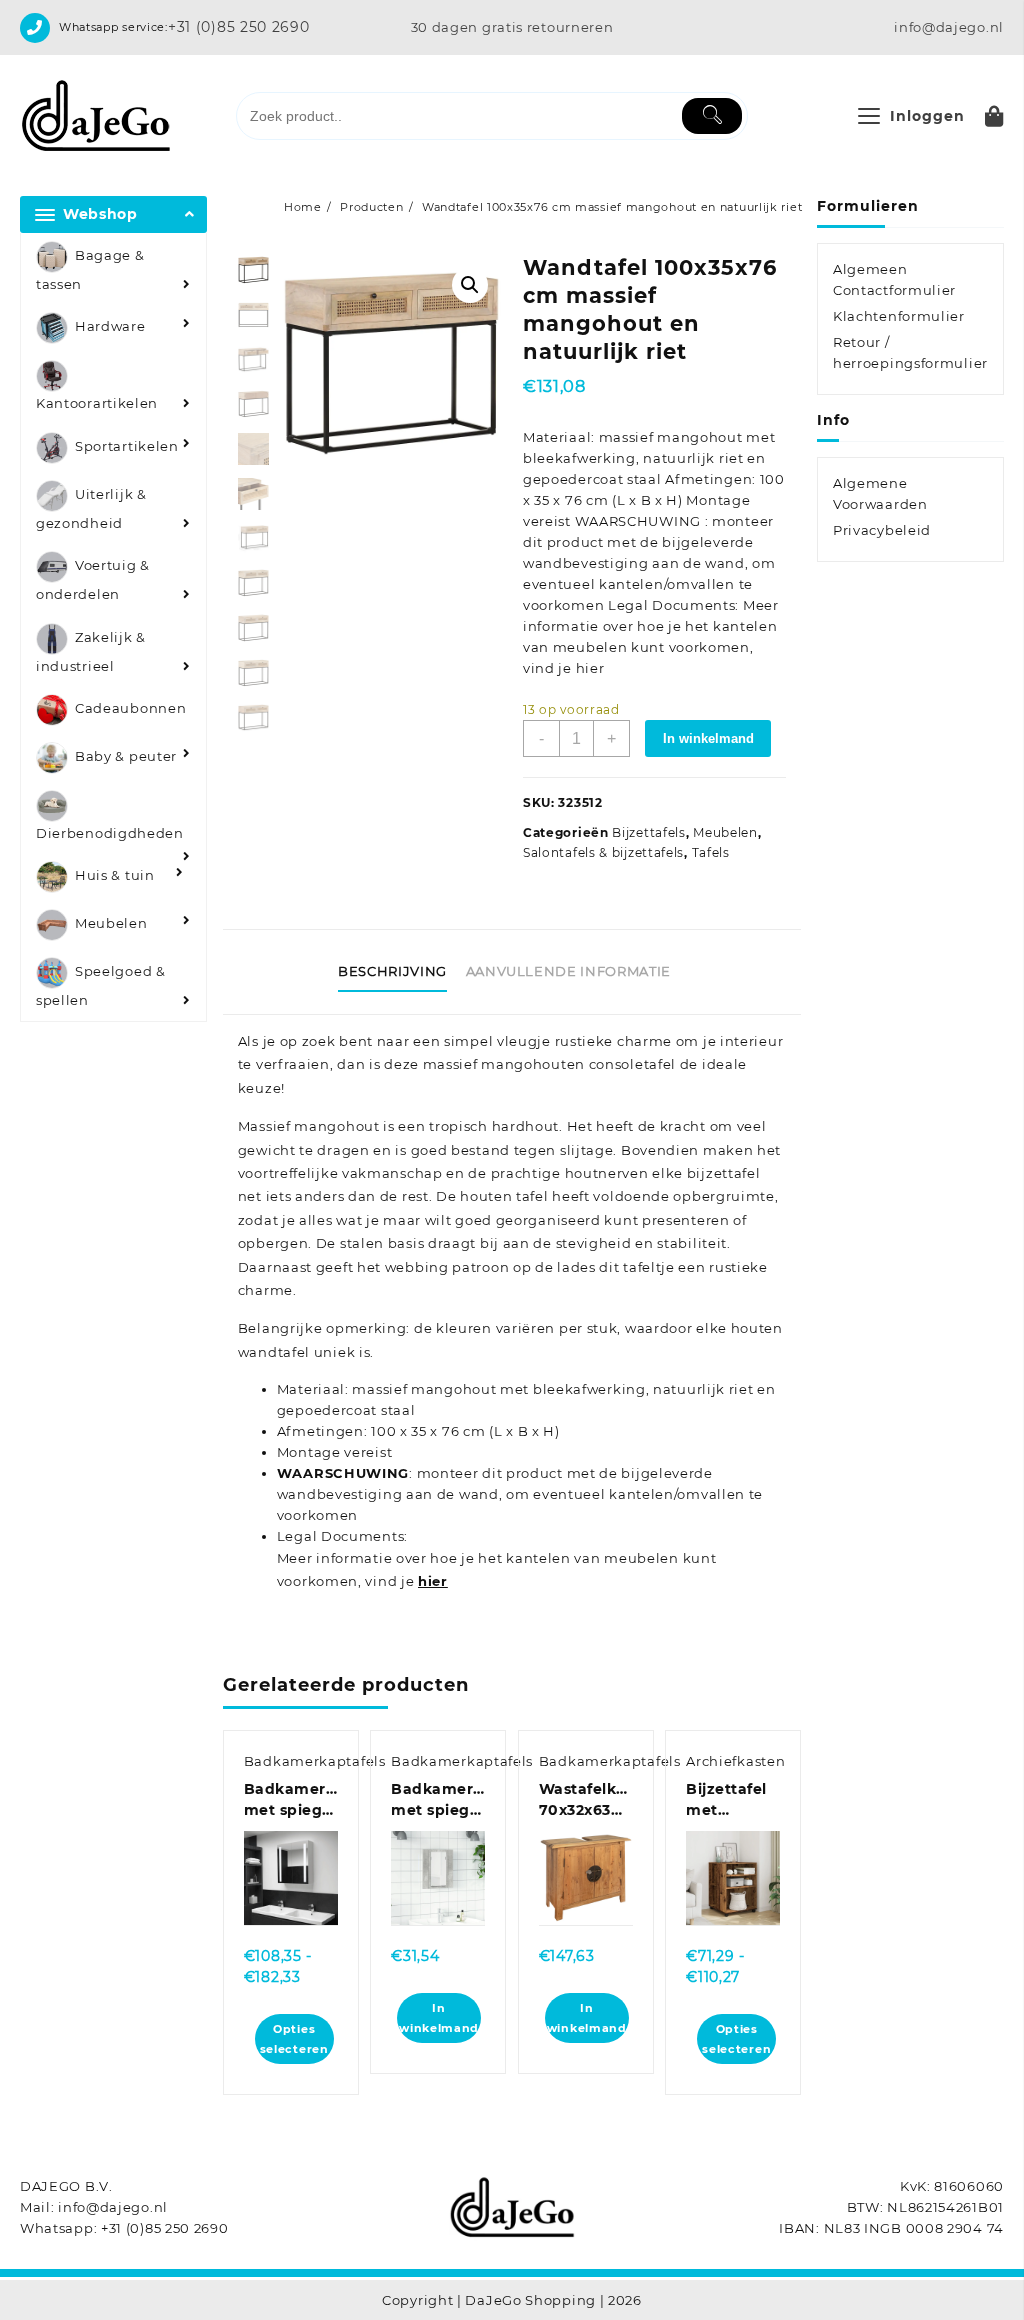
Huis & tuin (115, 876)
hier (433, 1581)
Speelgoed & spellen (101, 986)
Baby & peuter (126, 756)
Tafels (711, 852)
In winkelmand (708, 738)
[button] (470, 285)
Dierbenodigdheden (110, 833)
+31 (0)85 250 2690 (239, 27)
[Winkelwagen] (994, 116)
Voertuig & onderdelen (93, 580)
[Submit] (712, 116)
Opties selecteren (294, 2039)
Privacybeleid (882, 530)
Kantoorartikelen (97, 403)
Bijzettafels (648, 832)
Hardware (110, 327)
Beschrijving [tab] (392, 971)
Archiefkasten (735, 1761)
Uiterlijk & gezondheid (91, 508)
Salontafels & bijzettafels (603, 852)
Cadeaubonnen (130, 708)
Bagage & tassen (90, 269)
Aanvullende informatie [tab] (568, 971)
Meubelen (111, 924)
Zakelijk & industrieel (91, 651)
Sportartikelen (127, 446)
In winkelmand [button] (439, 2018)
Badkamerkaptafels (315, 1761)
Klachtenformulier (899, 316)
